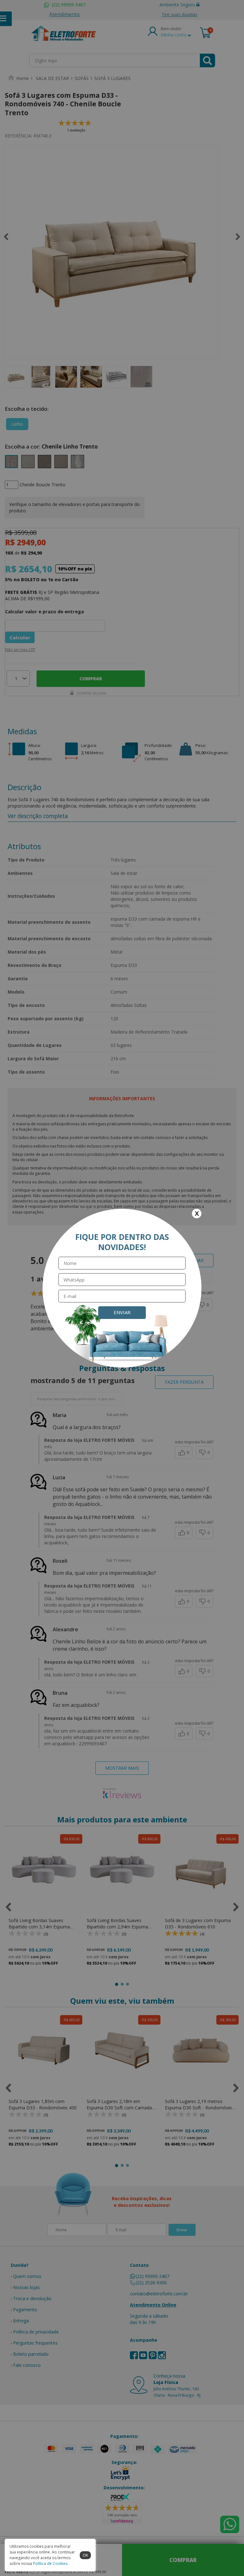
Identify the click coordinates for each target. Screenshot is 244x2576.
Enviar (122, 1312)
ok (85, 2555)
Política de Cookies (50, 2563)
